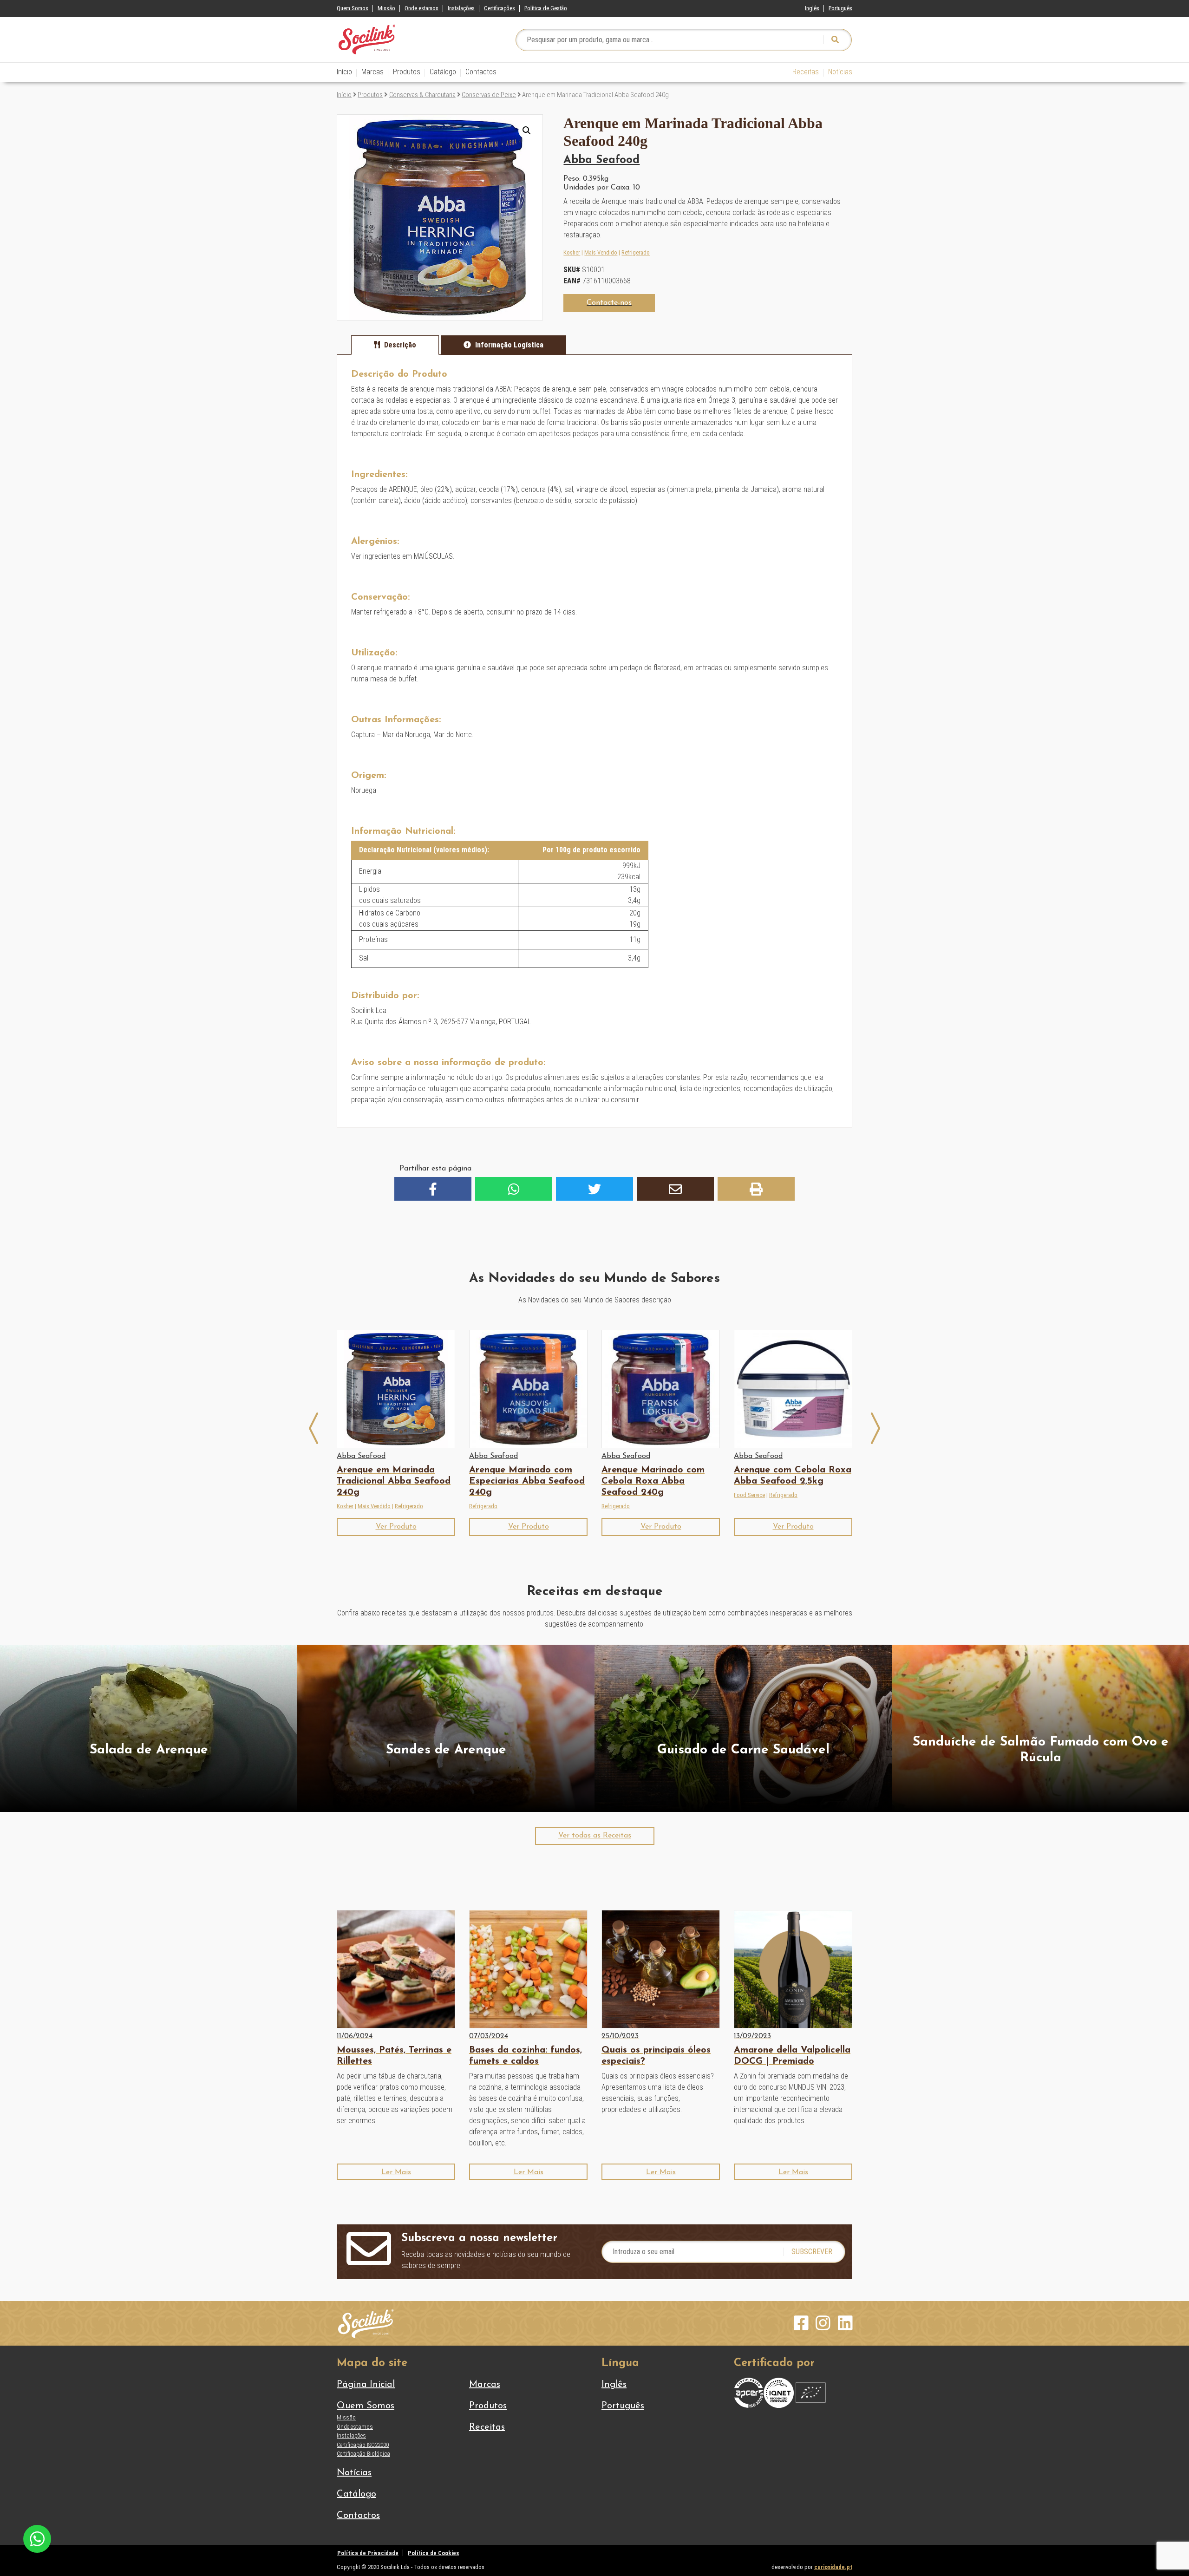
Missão (386, 8)
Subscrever (812, 2252)
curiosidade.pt (833, 2567)
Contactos (481, 72)
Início (344, 72)
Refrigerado (636, 252)
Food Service (749, 1495)
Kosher (572, 252)
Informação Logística (509, 345)
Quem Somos (353, 8)
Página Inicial (366, 2385)
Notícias (840, 72)
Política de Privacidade (368, 2553)
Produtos (407, 72)
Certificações (500, 8)
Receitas (806, 72)
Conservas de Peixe (489, 95)
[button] (527, 131)
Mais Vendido (601, 252)
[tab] (395, 345)
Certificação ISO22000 (363, 2445)
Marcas (372, 72)
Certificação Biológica (363, 2454)
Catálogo (443, 72)
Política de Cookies (433, 2553)
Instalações (461, 8)
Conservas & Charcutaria (422, 95)
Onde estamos (421, 8)
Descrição (400, 345)
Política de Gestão (546, 8)
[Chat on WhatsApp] (37, 2538)
